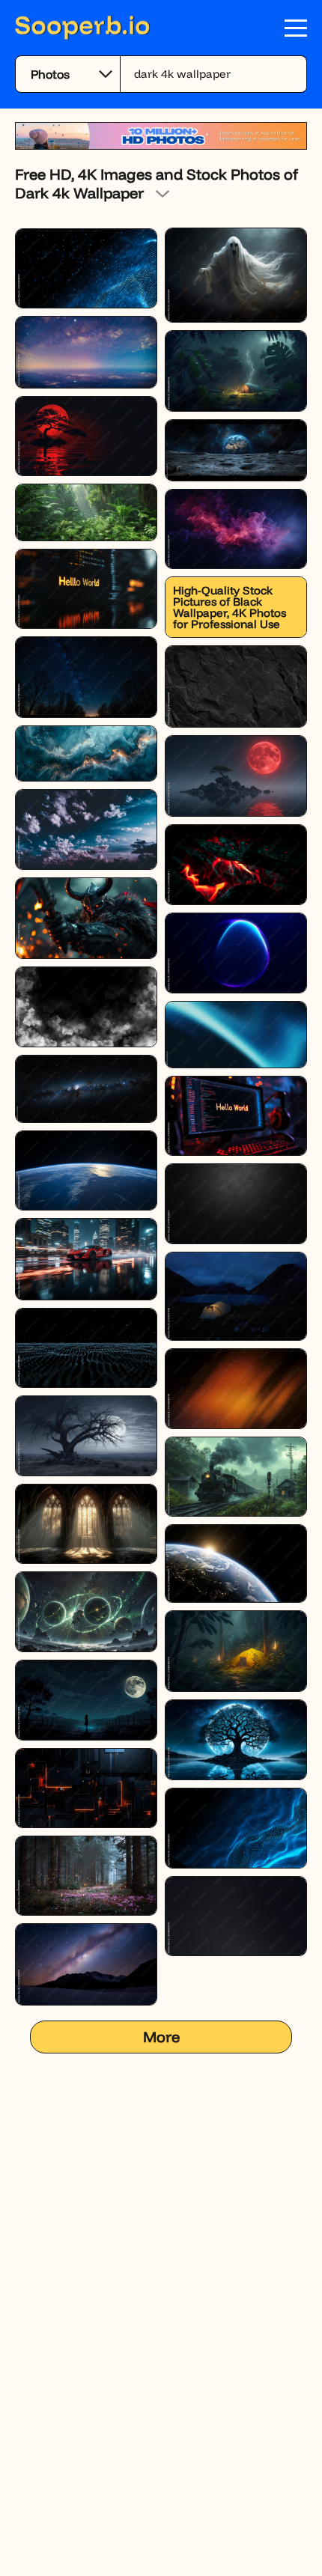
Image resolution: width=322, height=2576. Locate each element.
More (161, 2037)
